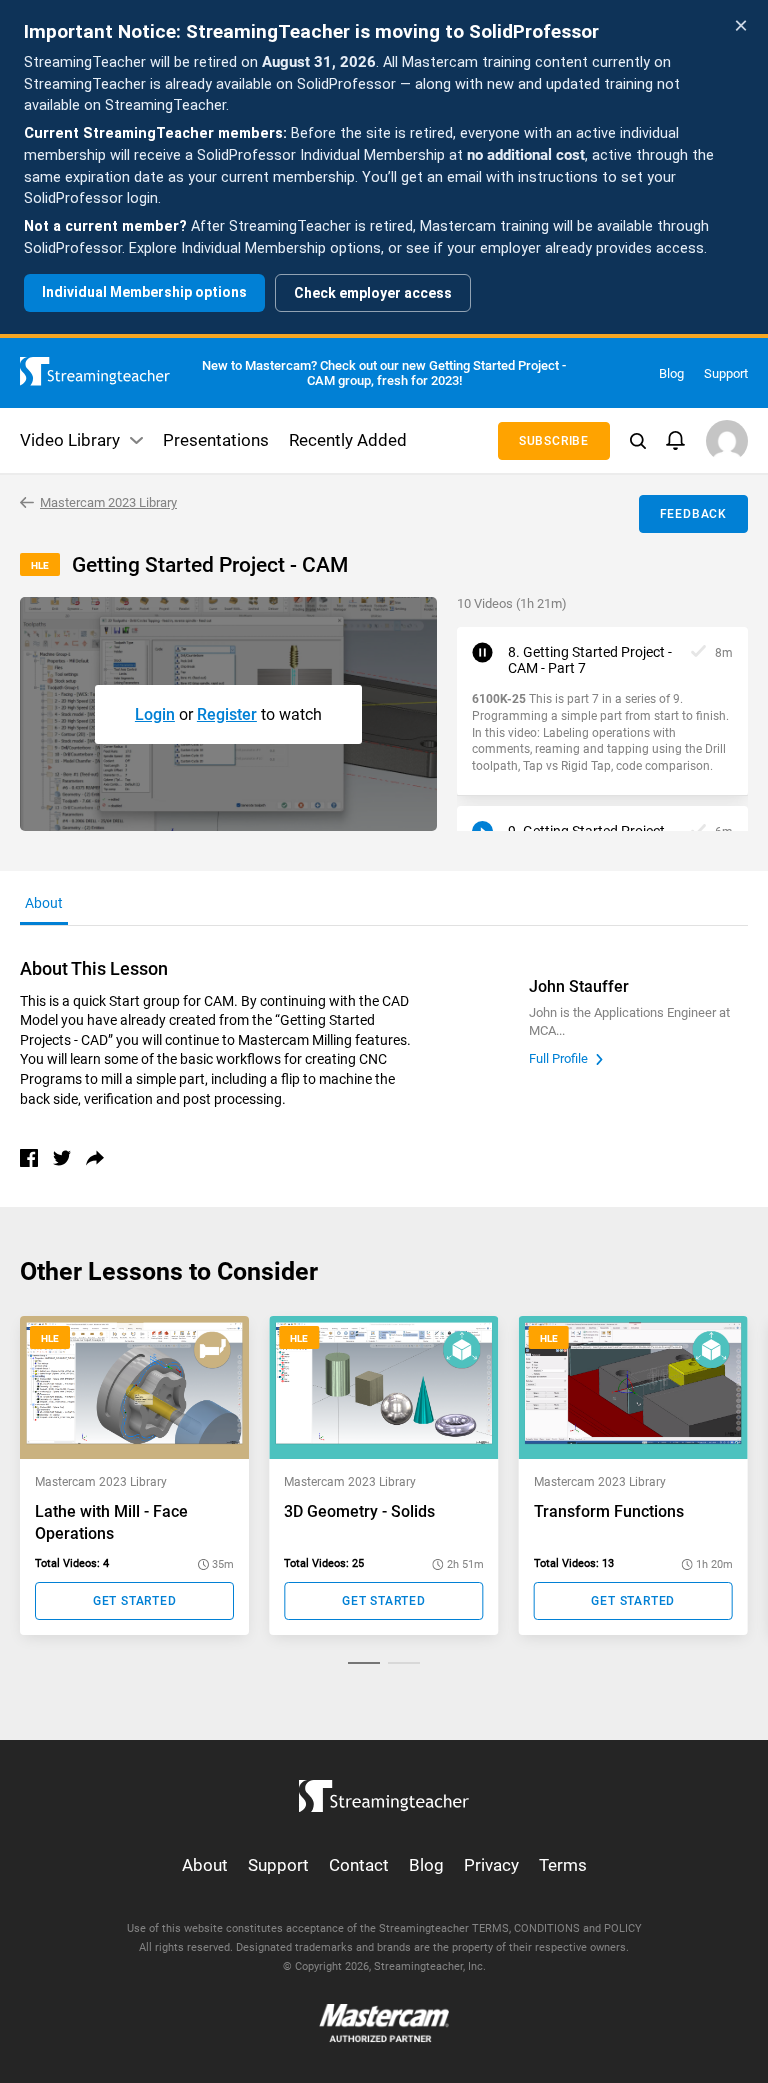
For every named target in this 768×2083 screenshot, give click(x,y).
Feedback (693, 514)
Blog (671, 373)
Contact (359, 1865)
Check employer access (373, 293)
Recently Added (348, 440)
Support (726, 373)
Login (155, 714)
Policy (623, 1928)
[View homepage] (384, 1791)
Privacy (491, 1865)
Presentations (216, 440)
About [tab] (44, 903)
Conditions (547, 1928)
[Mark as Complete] (698, 652)
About (205, 1865)
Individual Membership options (144, 292)
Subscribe (554, 441)
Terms (563, 1865)
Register (227, 714)
